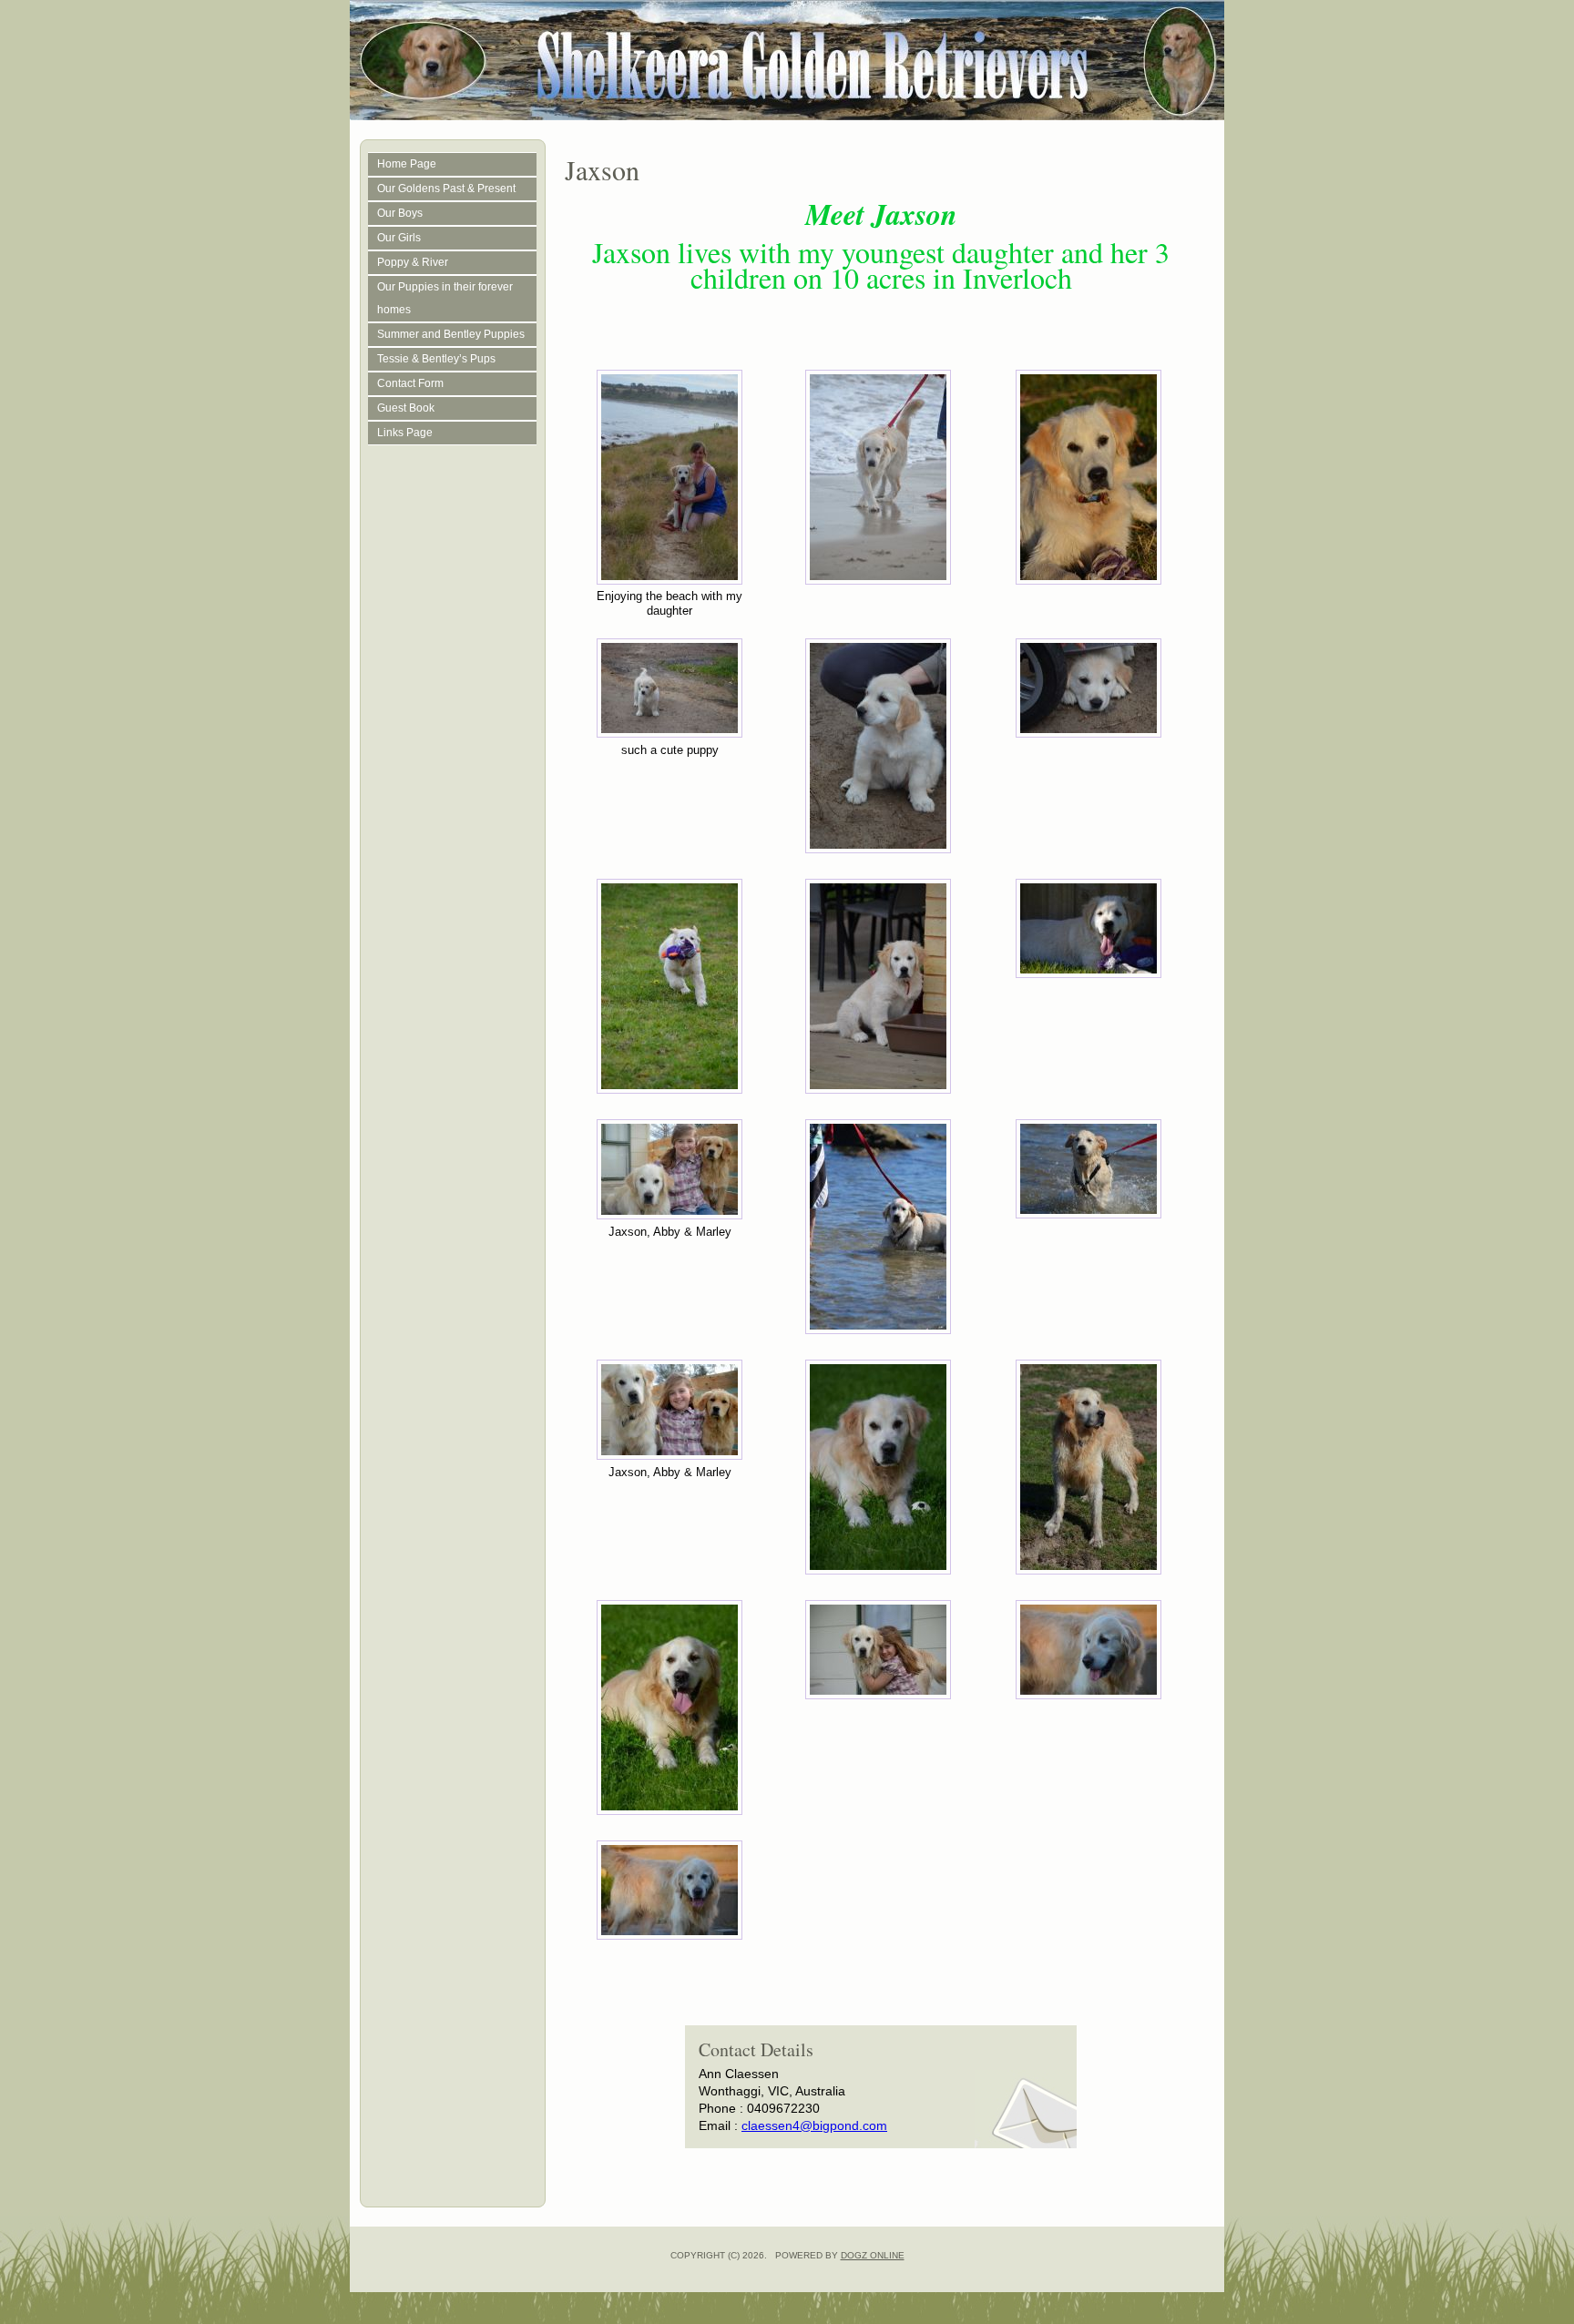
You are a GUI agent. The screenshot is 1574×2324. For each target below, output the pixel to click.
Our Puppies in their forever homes (445, 298)
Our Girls (399, 238)
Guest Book (406, 408)
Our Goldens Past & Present (446, 189)
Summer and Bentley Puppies (451, 334)
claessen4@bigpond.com (814, 2125)
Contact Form (410, 383)
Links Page (405, 433)
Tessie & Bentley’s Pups (436, 359)
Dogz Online (873, 2255)
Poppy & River (413, 262)
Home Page (407, 164)
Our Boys (400, 213)
